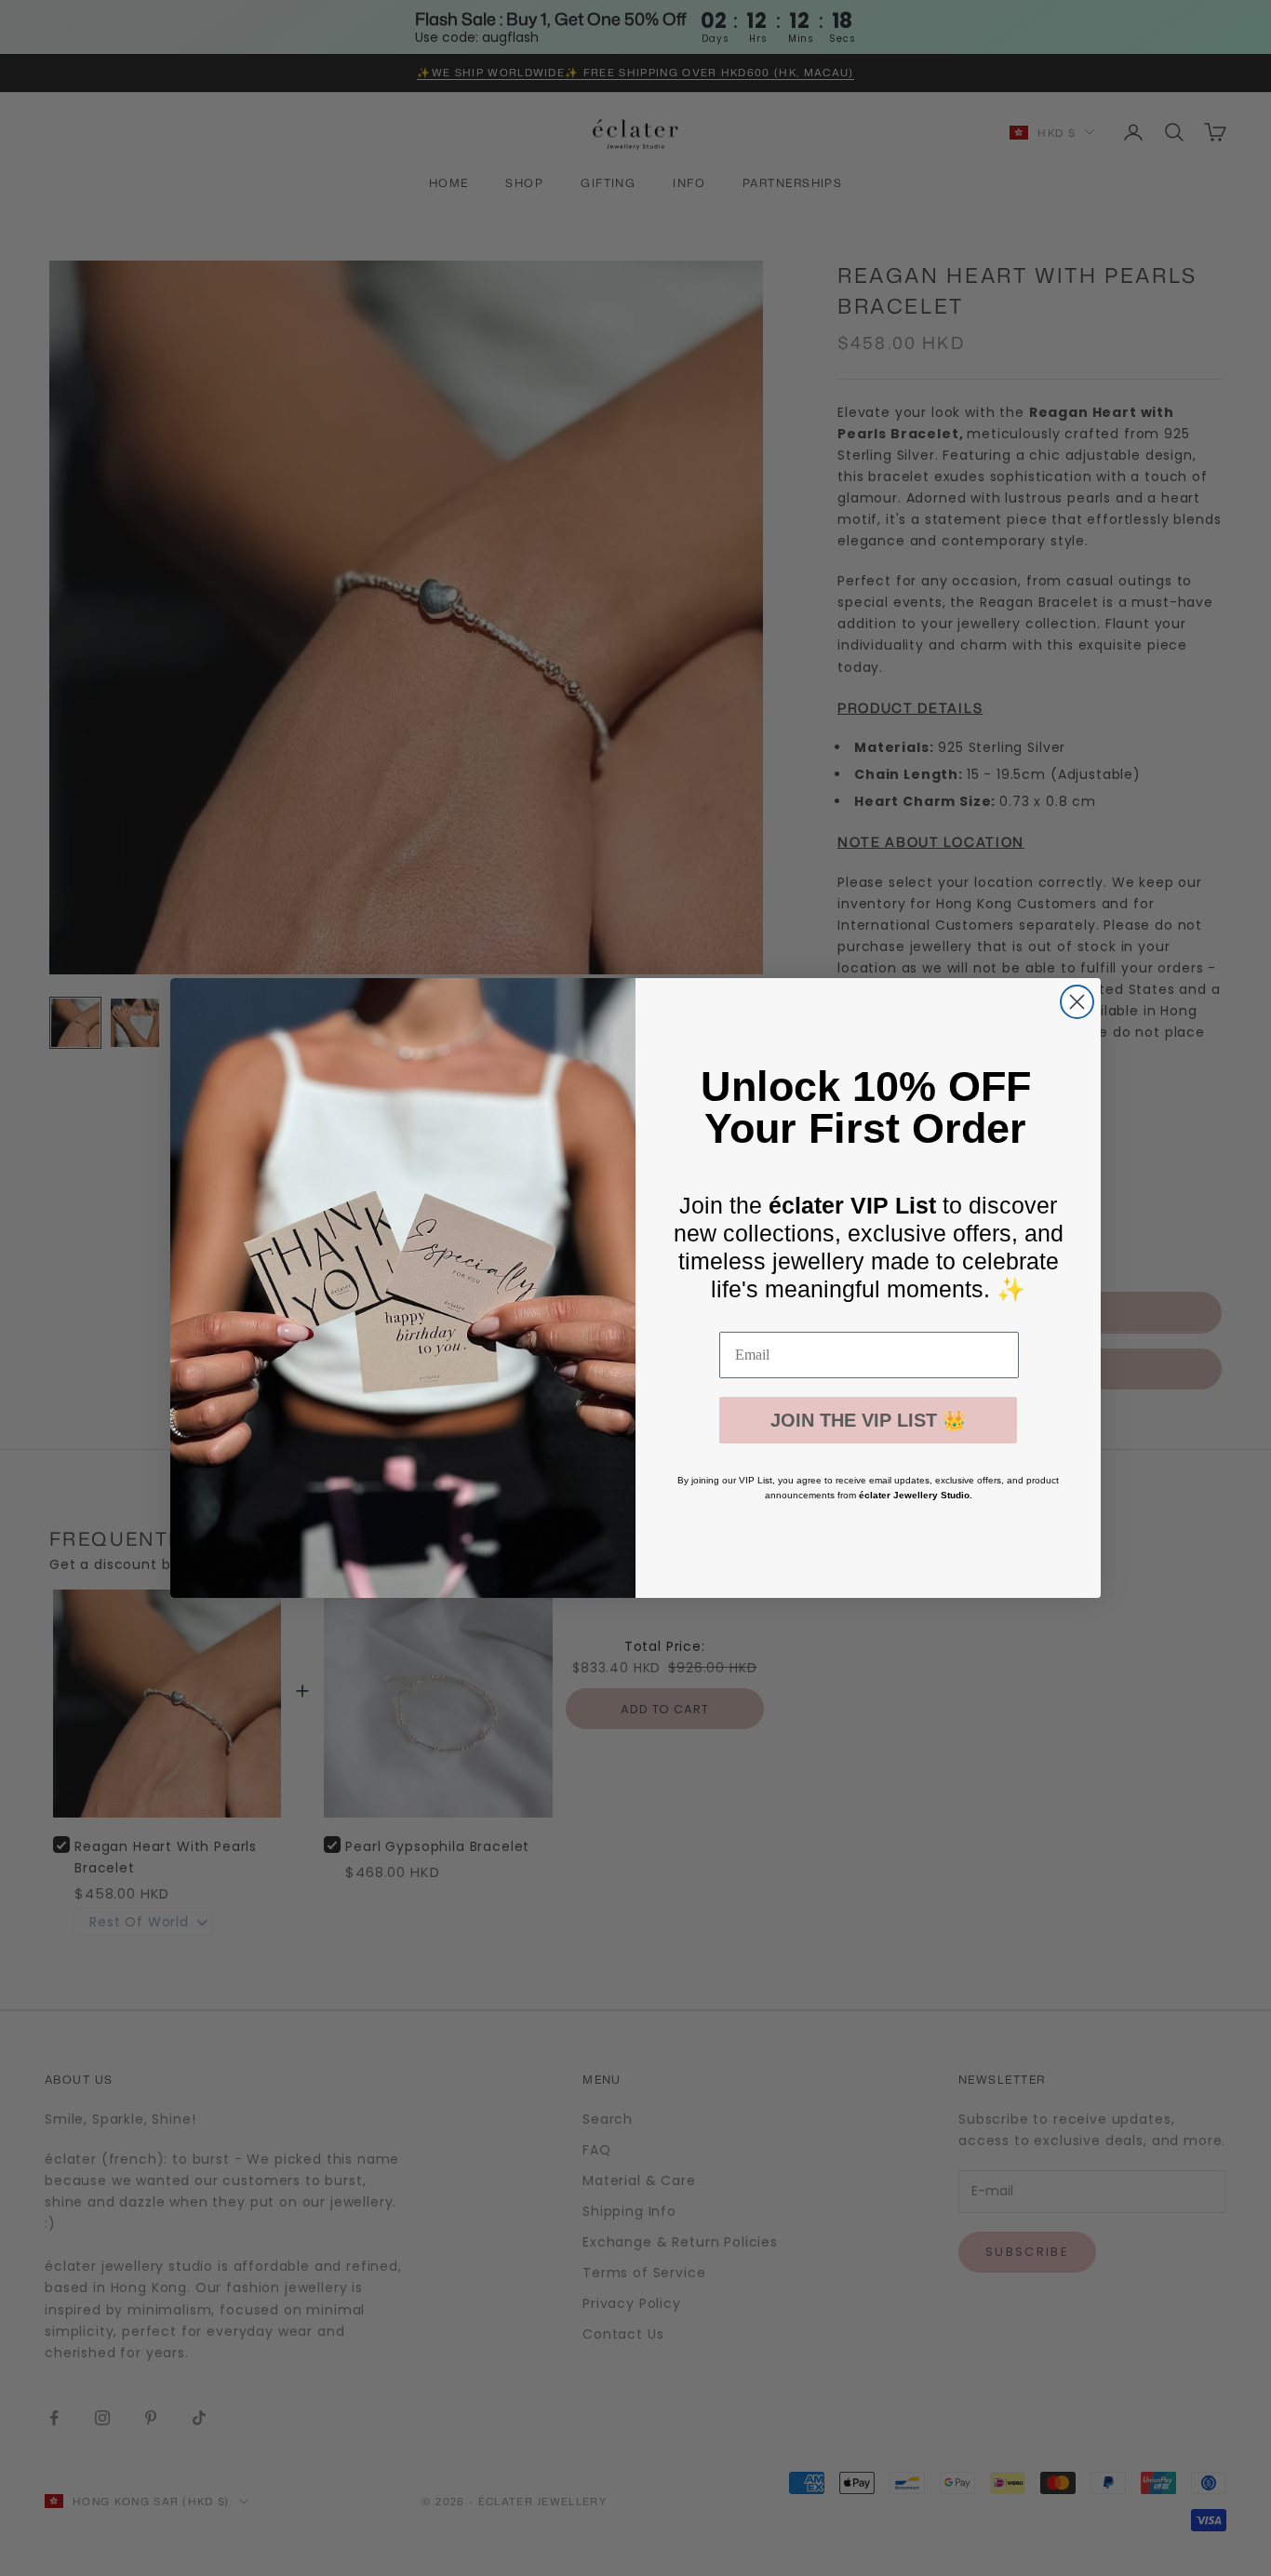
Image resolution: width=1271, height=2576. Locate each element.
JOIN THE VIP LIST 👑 (868, 1420)
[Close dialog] (1077, 1002)
